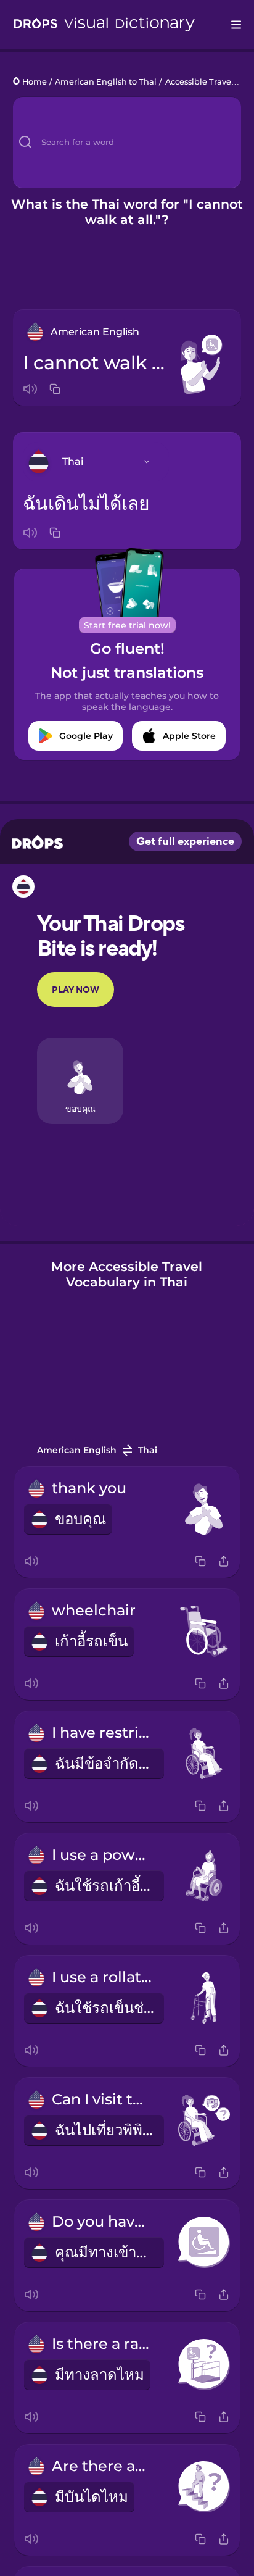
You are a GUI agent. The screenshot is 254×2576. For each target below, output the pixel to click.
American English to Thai (106, 82)
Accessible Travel (199, 82)
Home (35, 82)
